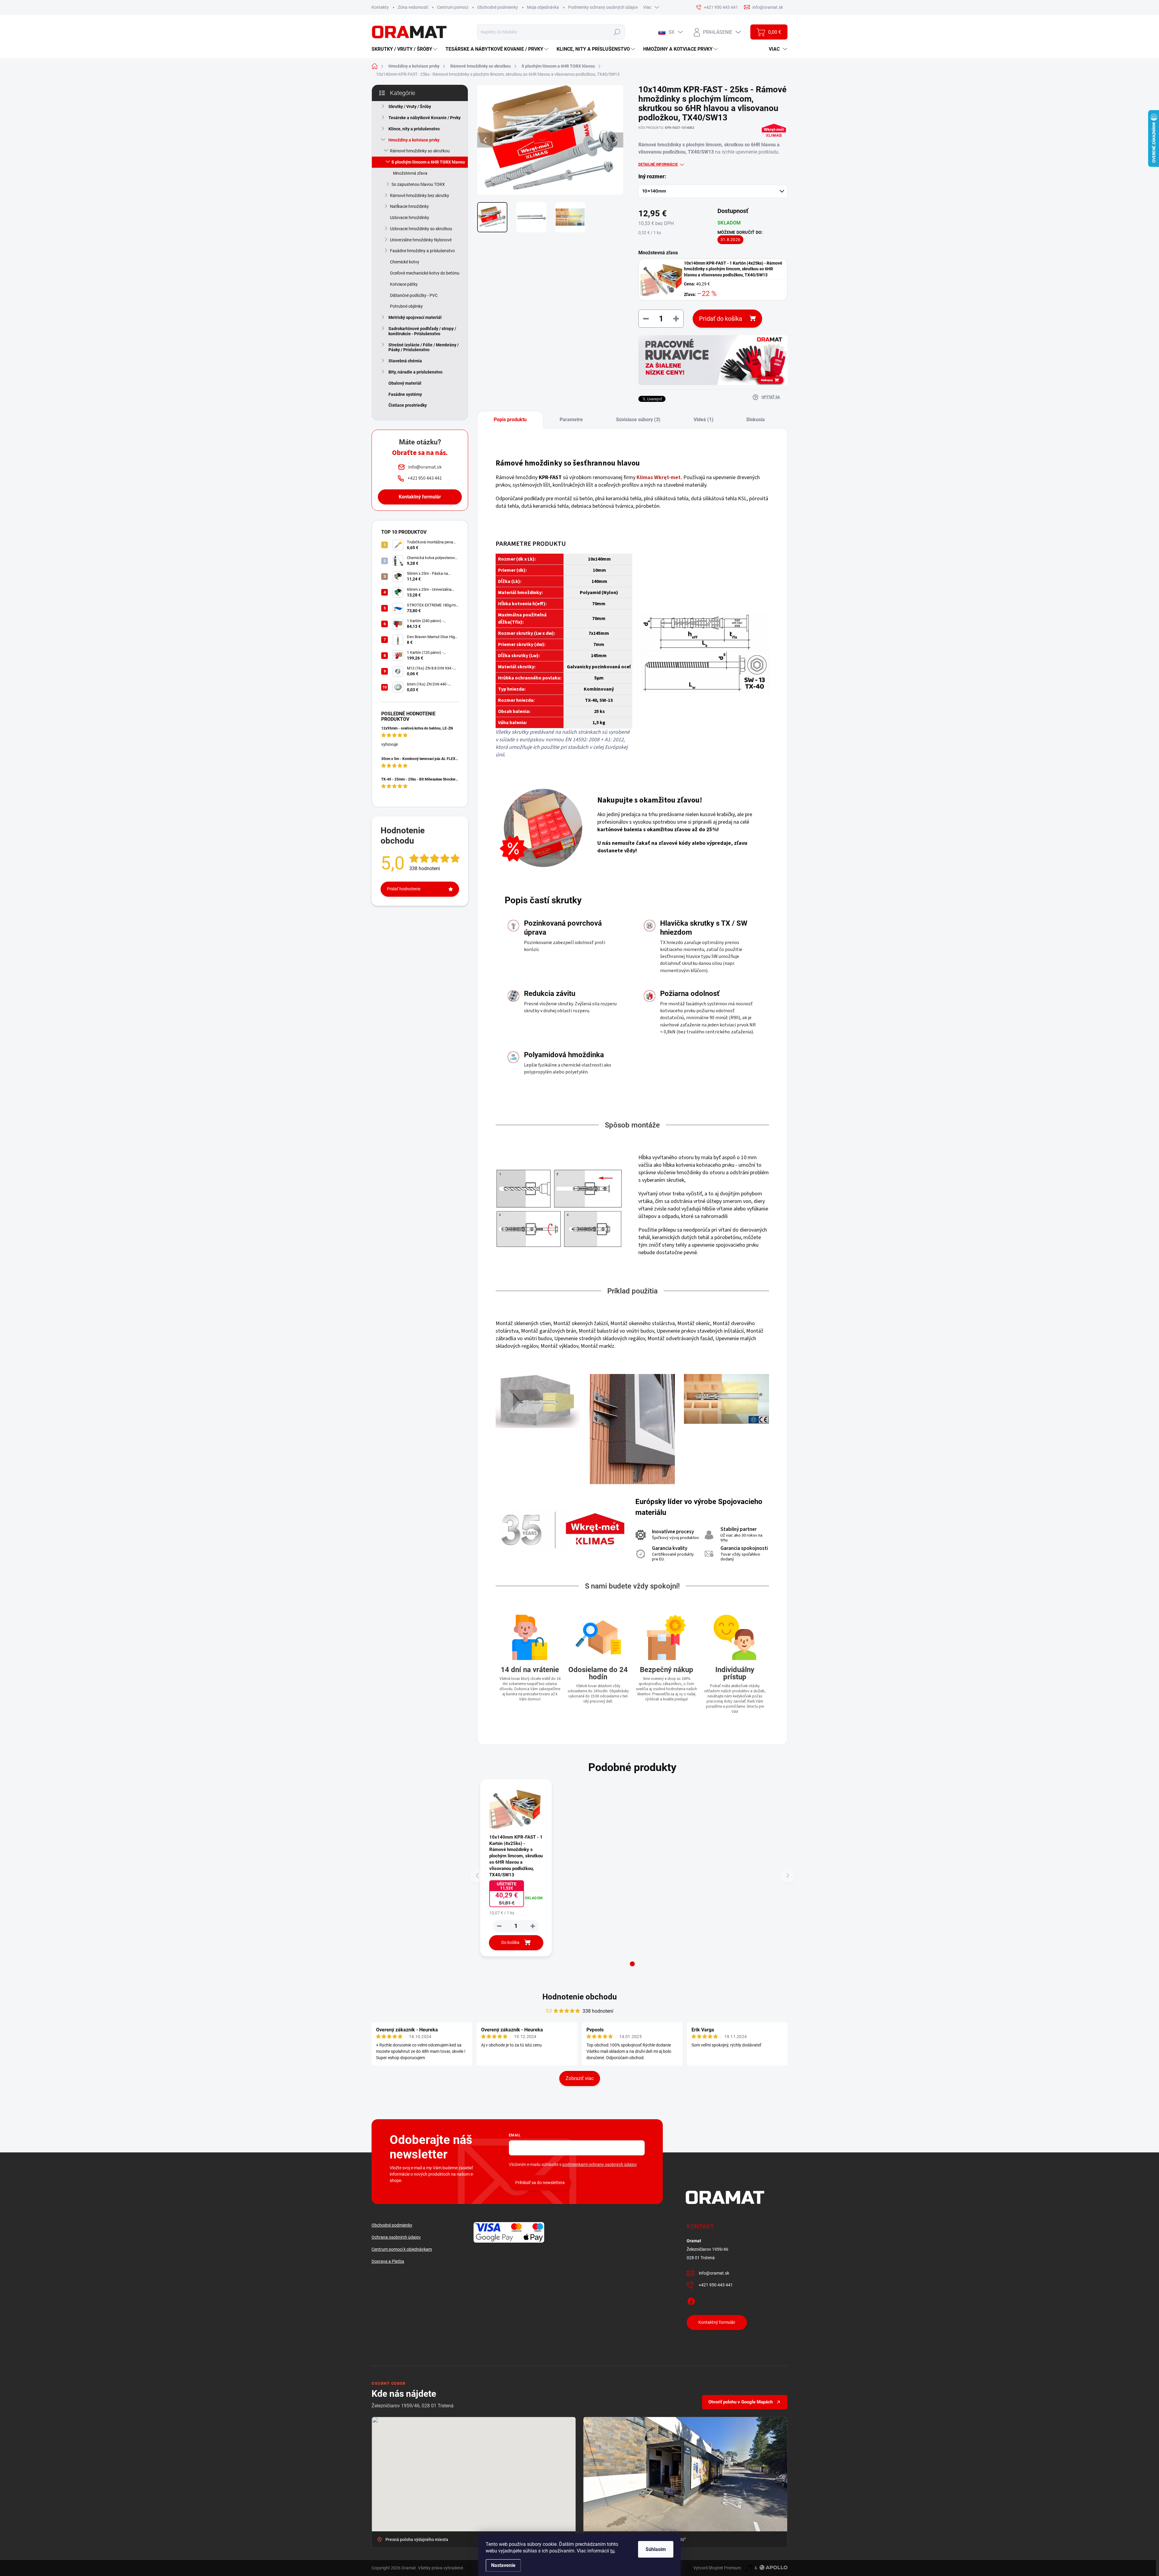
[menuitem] (405, 49)
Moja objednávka (543, 7)
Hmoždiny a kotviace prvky (414, 140)
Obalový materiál (405, 383)
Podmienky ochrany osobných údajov (603, 7)
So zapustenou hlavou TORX (418, 184)
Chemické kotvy (405, 262)
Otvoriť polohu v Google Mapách (741, 2402)
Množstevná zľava (410, 173)
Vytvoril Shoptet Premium (717, 2568)
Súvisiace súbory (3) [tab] (638, 420)
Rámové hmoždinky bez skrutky (420, 196)
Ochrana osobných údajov (396, 2237)
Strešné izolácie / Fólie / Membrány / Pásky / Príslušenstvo (424, 347)
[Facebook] (691, 2300)
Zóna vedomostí (413, 7)
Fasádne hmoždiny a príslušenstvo (422, 251)
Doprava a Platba (388, 2261)
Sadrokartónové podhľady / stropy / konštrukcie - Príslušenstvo (422, 331)
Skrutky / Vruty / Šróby (410, 107)
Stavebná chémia (405, 361)
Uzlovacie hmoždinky (410, 218)
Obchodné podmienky (498, 7)
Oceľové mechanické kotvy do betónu (425, 273)
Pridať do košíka (721, 319)
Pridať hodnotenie (404, 889)
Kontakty (380, 7)
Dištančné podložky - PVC (414, 295)
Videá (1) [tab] (704, 420)
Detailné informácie (658, 164)
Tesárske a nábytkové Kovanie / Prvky (425, 118)
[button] (632, 1964)
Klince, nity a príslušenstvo (414, 129)
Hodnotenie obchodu (580, 1997)
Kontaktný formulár (420, 497)
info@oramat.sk (714, 2273)
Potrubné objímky (406, 306)
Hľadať (617, 32)
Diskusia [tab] (756, 420)
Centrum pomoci (453, 7)
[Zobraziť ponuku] (713, 360)
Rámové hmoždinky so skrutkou (420, 151)
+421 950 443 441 (716, 2285)
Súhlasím (656, 2549)
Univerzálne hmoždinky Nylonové (421, 240)
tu (612, 2551)
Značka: (774, 143)
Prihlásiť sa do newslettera (540, 2183)
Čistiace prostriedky (408, 405)
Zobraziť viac (580, 2078)
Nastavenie (503, 2565)
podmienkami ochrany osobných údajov (600, 2164)
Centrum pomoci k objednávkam (402, 2249)
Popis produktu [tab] (510, 420)
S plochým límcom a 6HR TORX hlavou (428, 162)
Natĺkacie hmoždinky (409, 206)
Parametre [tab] (571, 420)
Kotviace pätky (404, 284)
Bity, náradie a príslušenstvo (415, 372)
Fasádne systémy (405, 394)
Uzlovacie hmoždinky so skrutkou (421, 229)
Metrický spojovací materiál (415, 317)
